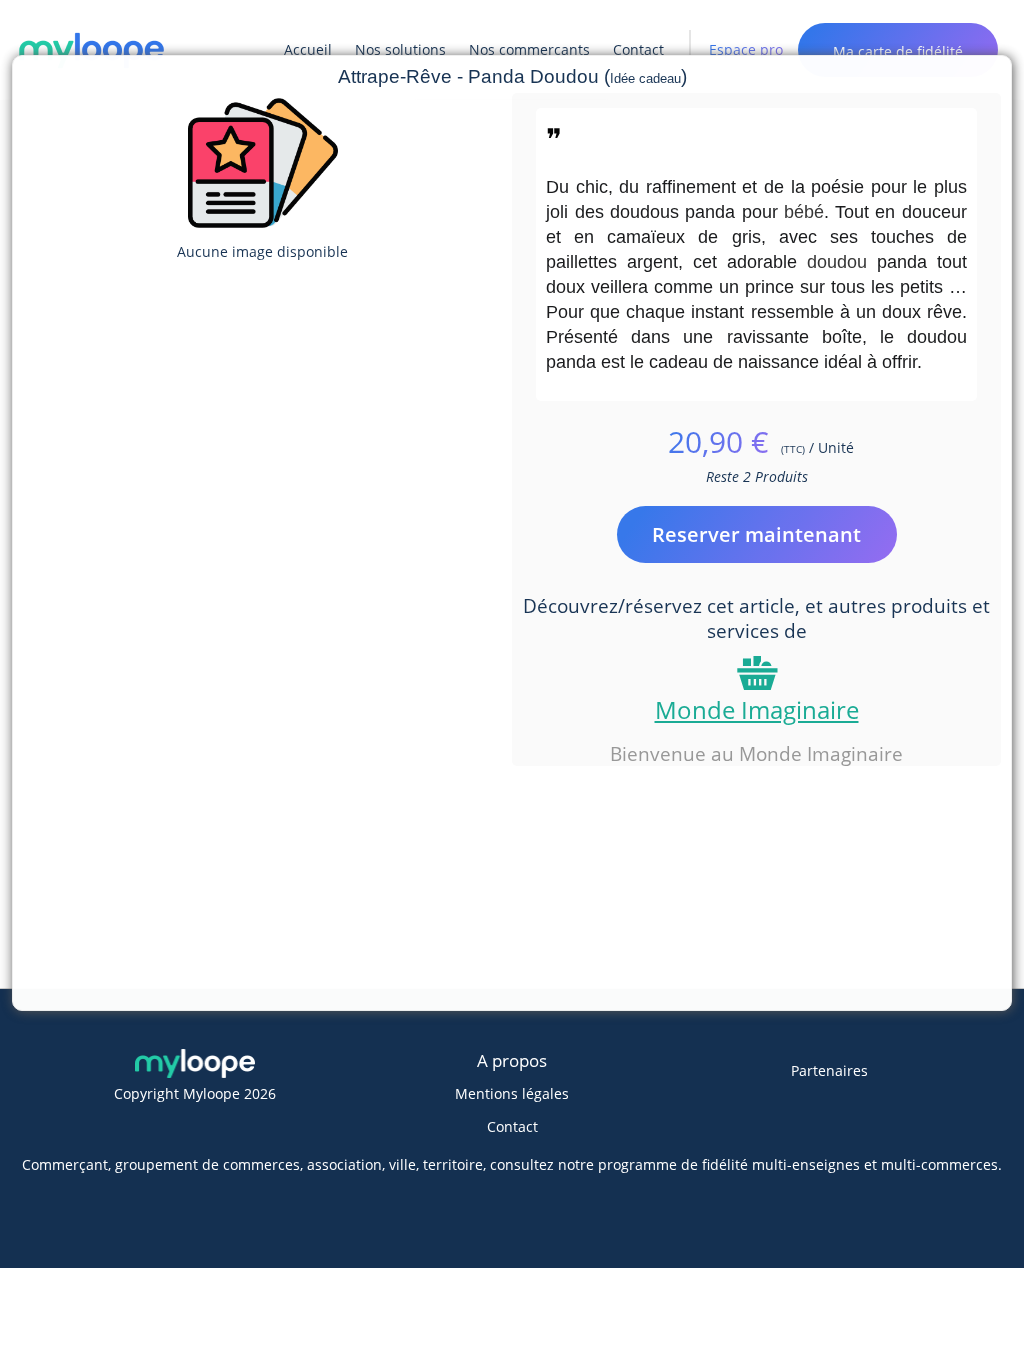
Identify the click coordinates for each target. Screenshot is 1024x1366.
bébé (804, 212)
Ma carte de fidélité (898, 51)
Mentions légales (512, 1093)
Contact (512, 1126)
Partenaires (829, 1070)
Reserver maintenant (756, 534)
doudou (837, 262)
